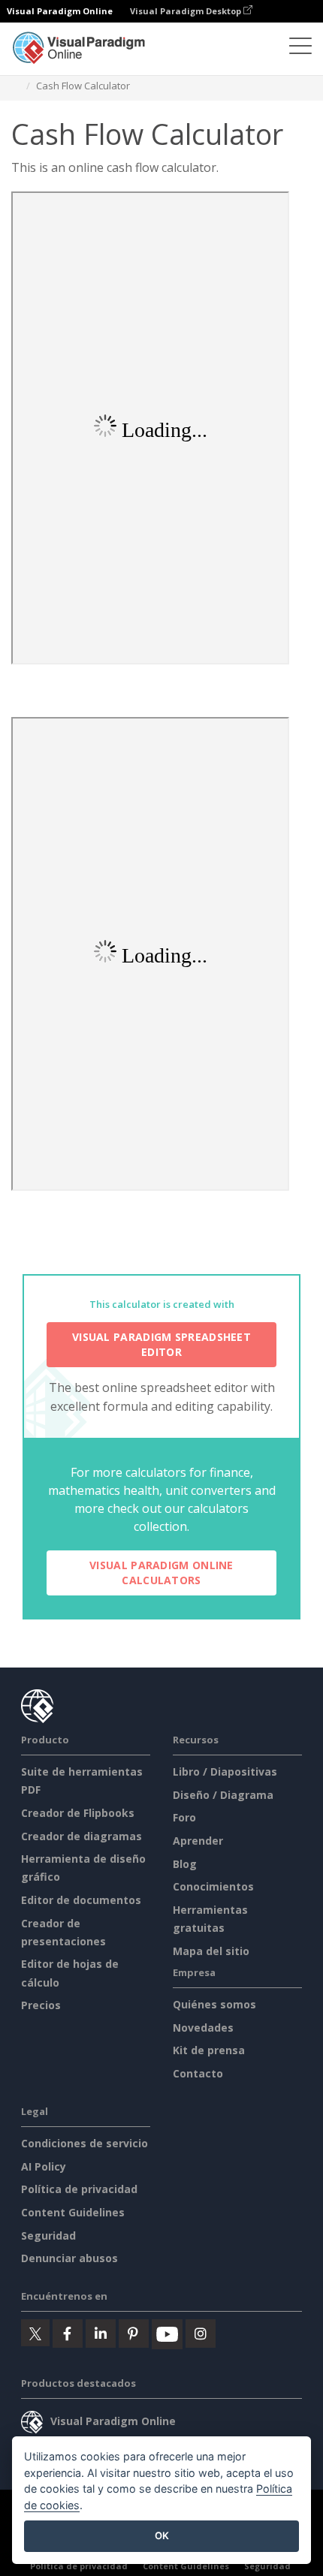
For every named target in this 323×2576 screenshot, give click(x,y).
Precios (41, 2005)
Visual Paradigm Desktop (187, 11)
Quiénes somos (214, 2004)
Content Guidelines (73, 2212)
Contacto (198, 2073)
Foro (184, 1817)
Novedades (203, 2028)
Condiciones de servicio (85, 2143)
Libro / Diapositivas (225, 1772)
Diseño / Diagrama (223, 1795)
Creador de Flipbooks (78, 1813)
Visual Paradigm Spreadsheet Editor (161, 1344)
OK (162, 2535)
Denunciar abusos (69, 2258)
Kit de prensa (209, 2050)
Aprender (198, 1841)
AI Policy (44, 2166)
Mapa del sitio (211, 1951)
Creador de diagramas (82, 1836)
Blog (185, 1864)
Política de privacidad (79, 2189)
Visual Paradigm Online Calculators (161, 1573)
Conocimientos (213, 1886)
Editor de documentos (81, 1900)
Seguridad (48, 2236)
